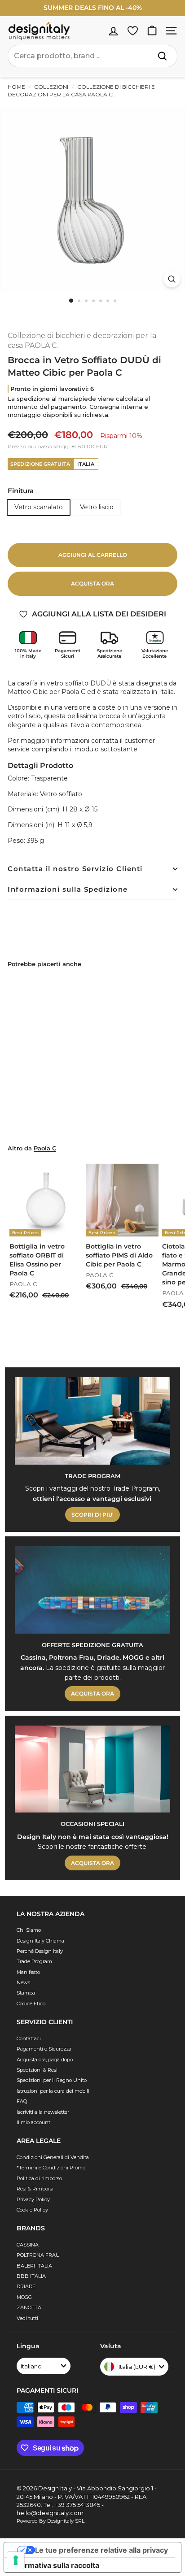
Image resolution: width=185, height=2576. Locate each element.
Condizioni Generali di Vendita (53, 2157)
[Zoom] (172, 279)
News (23, 1982)
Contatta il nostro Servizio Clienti (75, 869)
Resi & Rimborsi (35, 2189)
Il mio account (33, 2122)
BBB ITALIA (31, 2276)
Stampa (26, 1993)
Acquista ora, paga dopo (45, 2060)
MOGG (24, 2297)
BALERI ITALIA (34, 2266)
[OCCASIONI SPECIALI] (92, 1769)
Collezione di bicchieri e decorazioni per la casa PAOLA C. (81, 91)
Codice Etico (31, 2004)
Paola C (45, 1148)
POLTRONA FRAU (38, 2255)
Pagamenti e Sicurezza (44, 2049)
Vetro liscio (97, 507)
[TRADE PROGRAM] (92, 1421)
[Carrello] (152, 31)
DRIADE (26, 2286)
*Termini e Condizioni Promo (51, 2168)
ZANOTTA (29, 2307)
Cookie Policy (32, 2210)
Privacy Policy (33, 2199)
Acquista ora (92, 583)
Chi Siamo (29, 1930)
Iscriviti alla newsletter (43, 2112)
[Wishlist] (133, 31)
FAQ (22, 2101)
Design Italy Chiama (40, 1941)
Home (16, 87)
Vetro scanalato (39, 507)
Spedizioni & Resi (37, 2070)
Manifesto (28, 1972)
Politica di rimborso (39, 2178)
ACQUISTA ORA (92, 1693)
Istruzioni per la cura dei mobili (53, 2091)
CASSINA (28, 2245)
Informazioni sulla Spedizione (68, 889)
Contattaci (29, 2038)
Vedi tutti (27, 2318)
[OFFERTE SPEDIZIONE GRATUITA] (92, 1590)
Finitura (21, 491)
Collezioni (51, 87)
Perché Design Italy (40, 1951)
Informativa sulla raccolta (55, 2565)
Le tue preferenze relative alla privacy (101, 2550)
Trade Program (34, 1961)
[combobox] (92, 56)
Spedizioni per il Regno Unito (52, 2080)
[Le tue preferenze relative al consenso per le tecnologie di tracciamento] (16, 2560)
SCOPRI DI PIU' (92, 1515)
